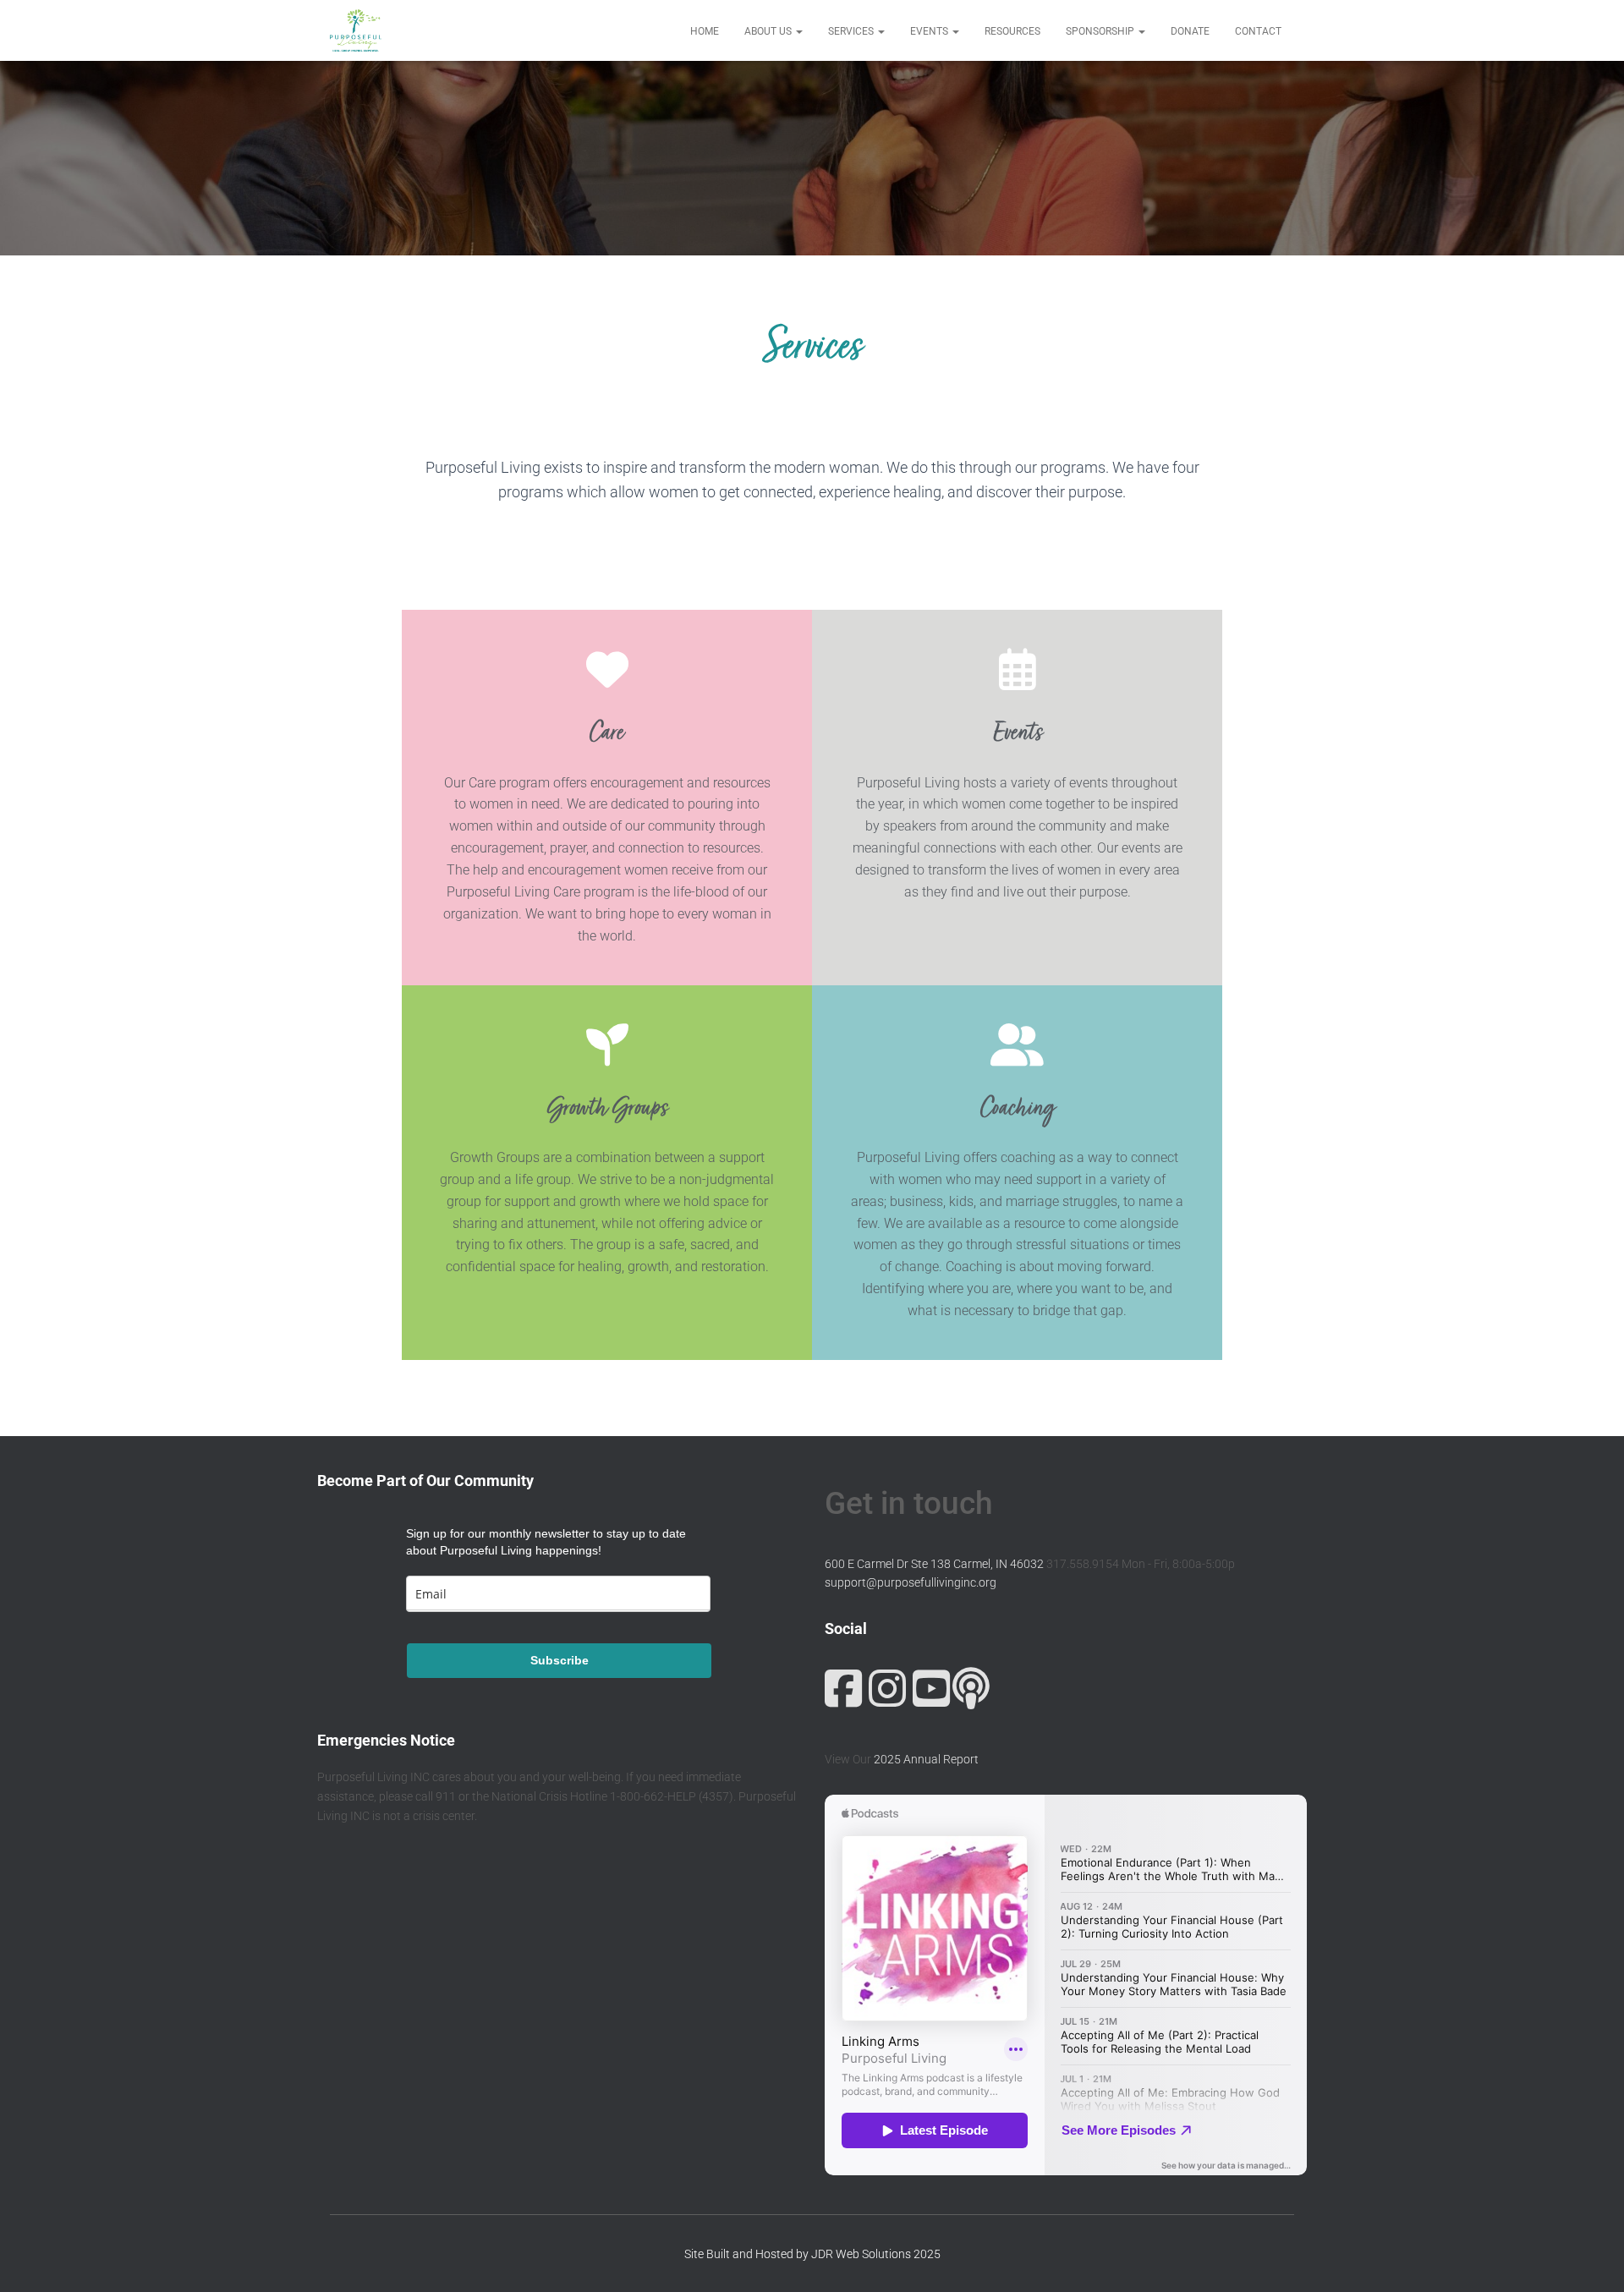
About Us (769, 31)
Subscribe (560, 1660)
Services (852, 31)
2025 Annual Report (926, 1759)
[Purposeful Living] (356, 30)
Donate (1190, 31)
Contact (1258, 31)
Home (705, 31)
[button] (798, 31)
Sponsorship (1101, 31)
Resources (1012, 31)
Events (930, 31)
